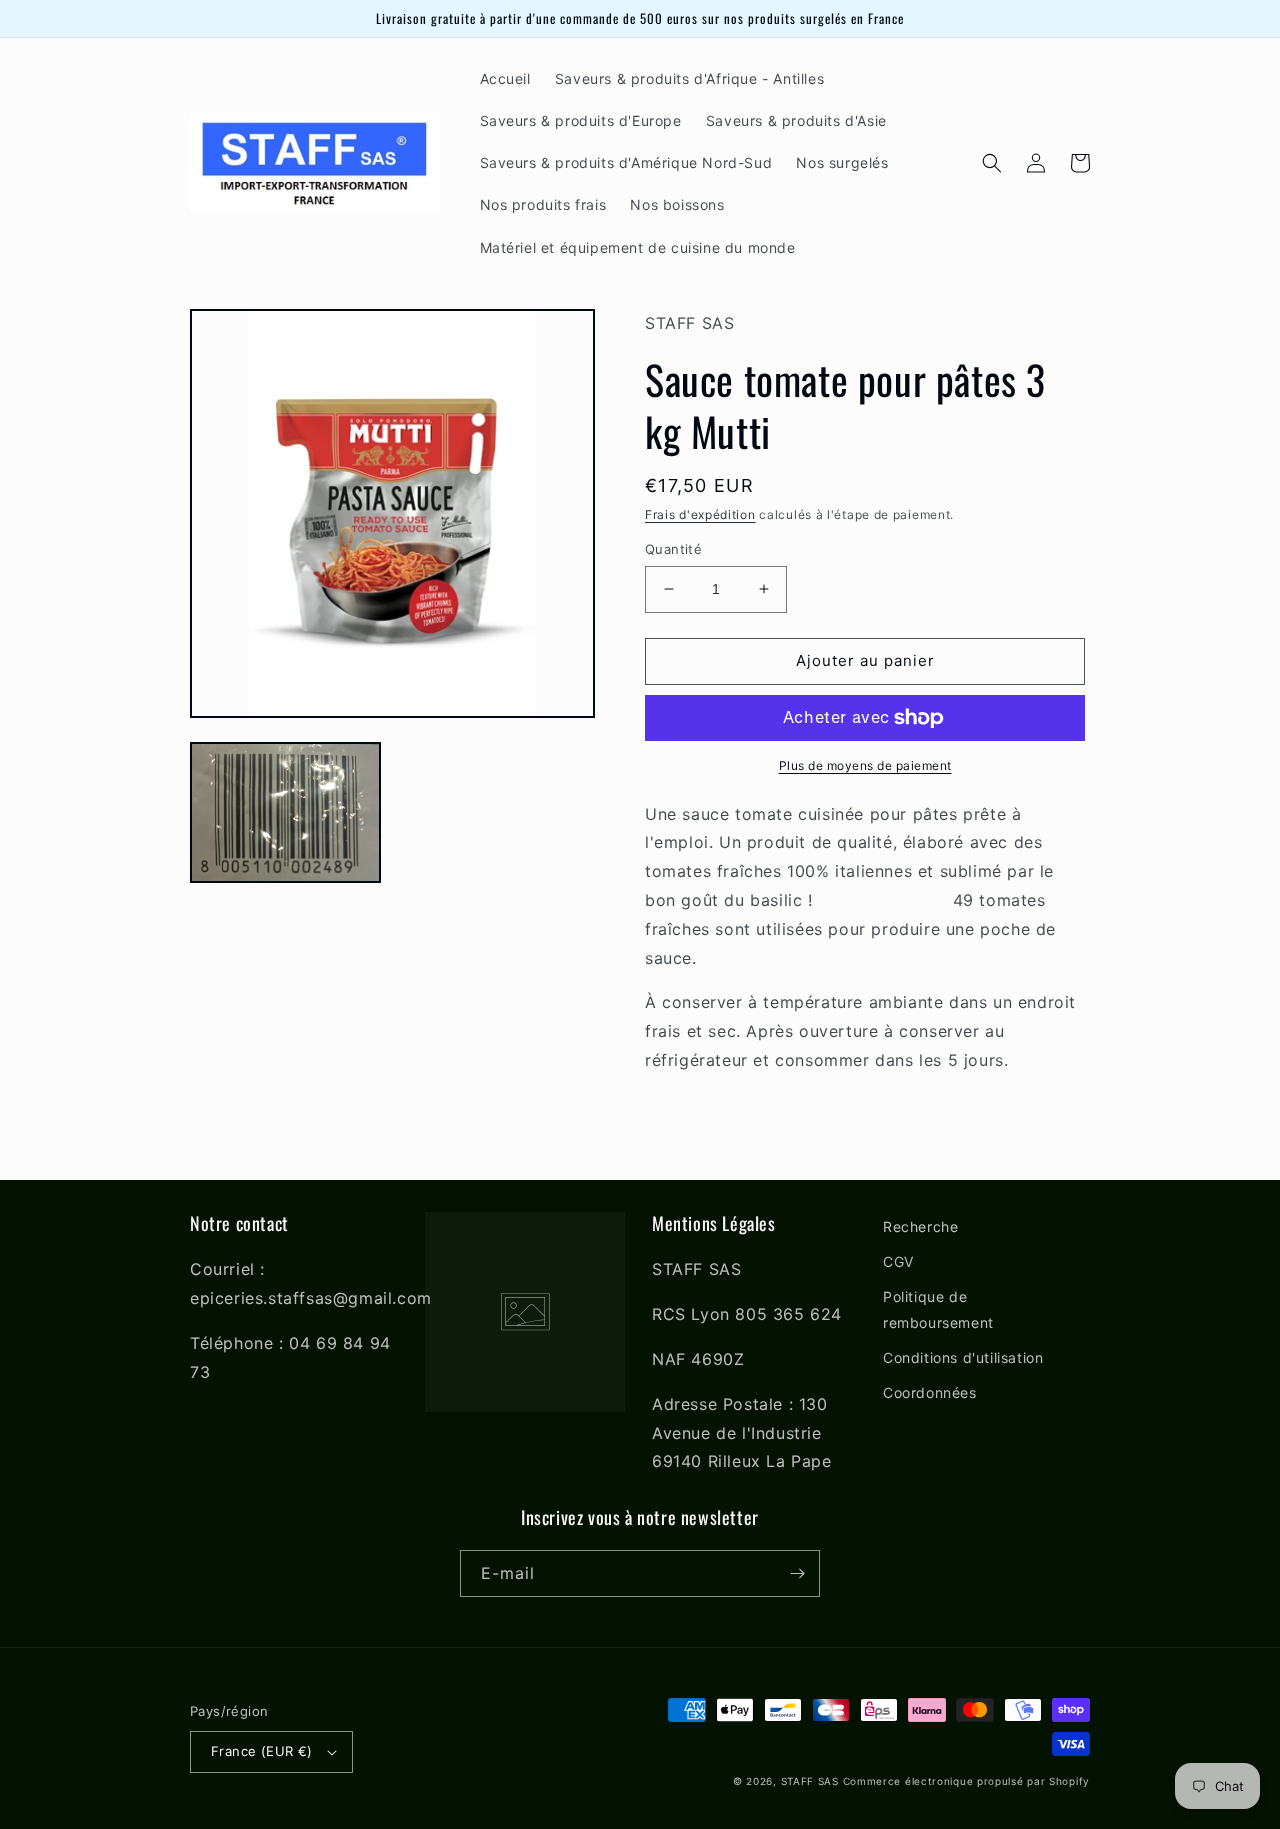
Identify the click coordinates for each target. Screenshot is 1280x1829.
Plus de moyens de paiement (865, 765)
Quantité (673, 549)
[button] (992, 163)
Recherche (920, 1226)
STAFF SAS (810, 1781)
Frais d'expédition (700, 514)
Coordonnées (930, 1392)
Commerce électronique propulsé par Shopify (966, 1781)
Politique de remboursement (938, 1309)
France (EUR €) (262, 1751)
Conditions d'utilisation (963, 1357)
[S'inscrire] (797, 1573)
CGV (898, 1261)
